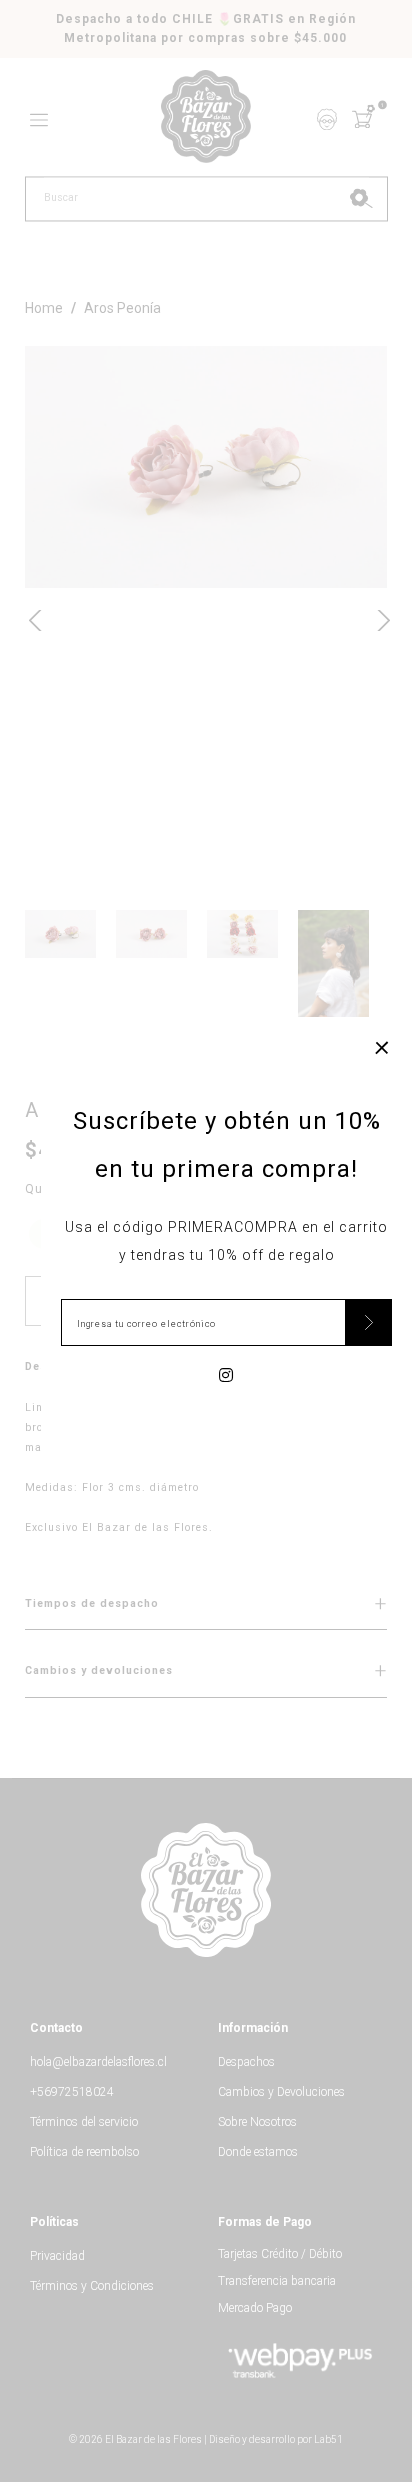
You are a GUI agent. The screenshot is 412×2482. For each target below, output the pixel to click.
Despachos (246, 2062)
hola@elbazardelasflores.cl (98, 2062)
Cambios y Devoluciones (281, 2092)
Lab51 (328, 2439)
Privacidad (57, 2256)
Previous (35, 618)
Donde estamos (258, 2152)
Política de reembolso (84, 2152)
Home (44, 308)
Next (377, 618)
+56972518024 (72, 2092)
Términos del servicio (84, 2122)
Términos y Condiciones (92, 2286)
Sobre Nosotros (257, 2122)
